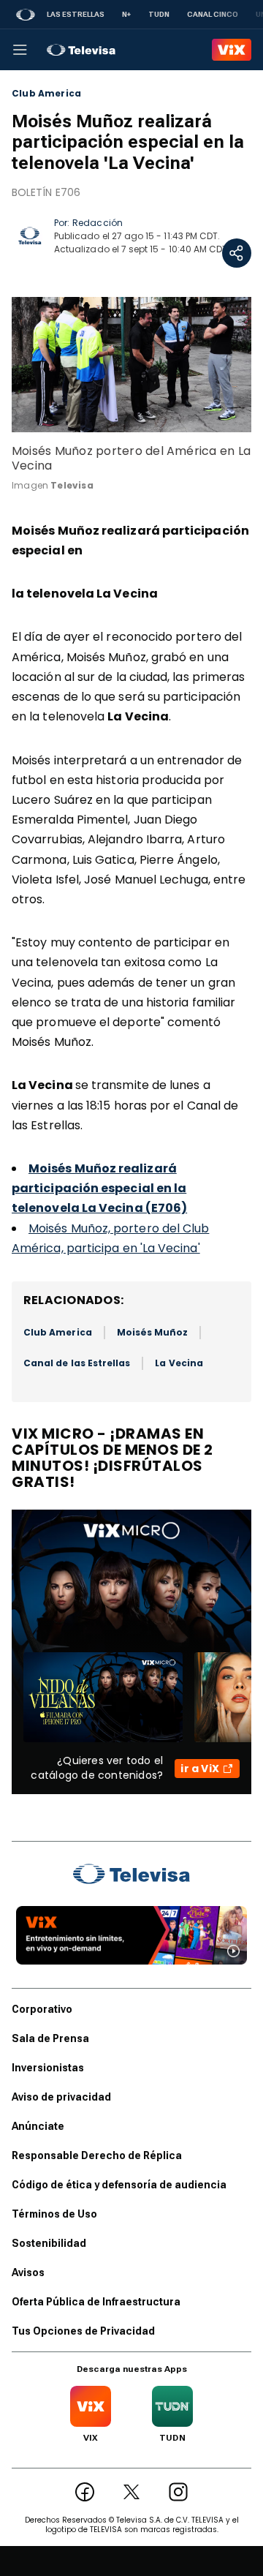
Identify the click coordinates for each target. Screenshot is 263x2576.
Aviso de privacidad (61, 2097)
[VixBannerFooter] (131, 1935)
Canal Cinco (213, 14)
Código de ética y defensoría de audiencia (119, 2185)
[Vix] (232, 50)
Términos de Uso (54, 2214)
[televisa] (81, 50)
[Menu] (20, 50)
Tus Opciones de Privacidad (83, 2331)
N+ (126, 14)
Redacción (98, 223)
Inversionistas (48, 2068)
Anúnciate (38, 2126)
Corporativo (42, 2009)
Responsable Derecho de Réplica (97, 2155)
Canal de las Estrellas (77, 1363)
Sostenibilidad (49, 2243)
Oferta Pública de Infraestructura (96, 2302)
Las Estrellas (76, 14)
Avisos (28, 2272)
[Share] (237, 253)
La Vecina (179, 1363)
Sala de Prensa (50, 2038)
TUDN (159, 14)
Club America (46, 94)
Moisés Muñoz (153, 1332)
